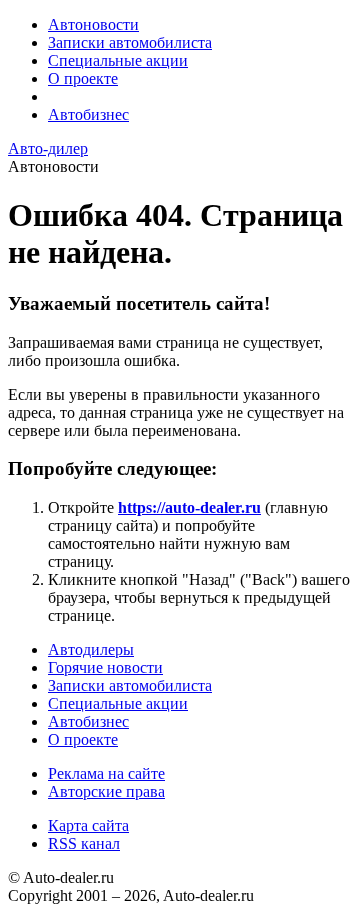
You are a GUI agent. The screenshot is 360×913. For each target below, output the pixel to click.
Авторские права (106, 791)
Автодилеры (91, 649)
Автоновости (93, 24)
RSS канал (84, 843)
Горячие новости (105, 667)
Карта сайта (88, 825)
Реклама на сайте (106, 773)
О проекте (83, 78)
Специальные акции (118, 60)
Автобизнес (88, 114)
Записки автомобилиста (130, 42)
